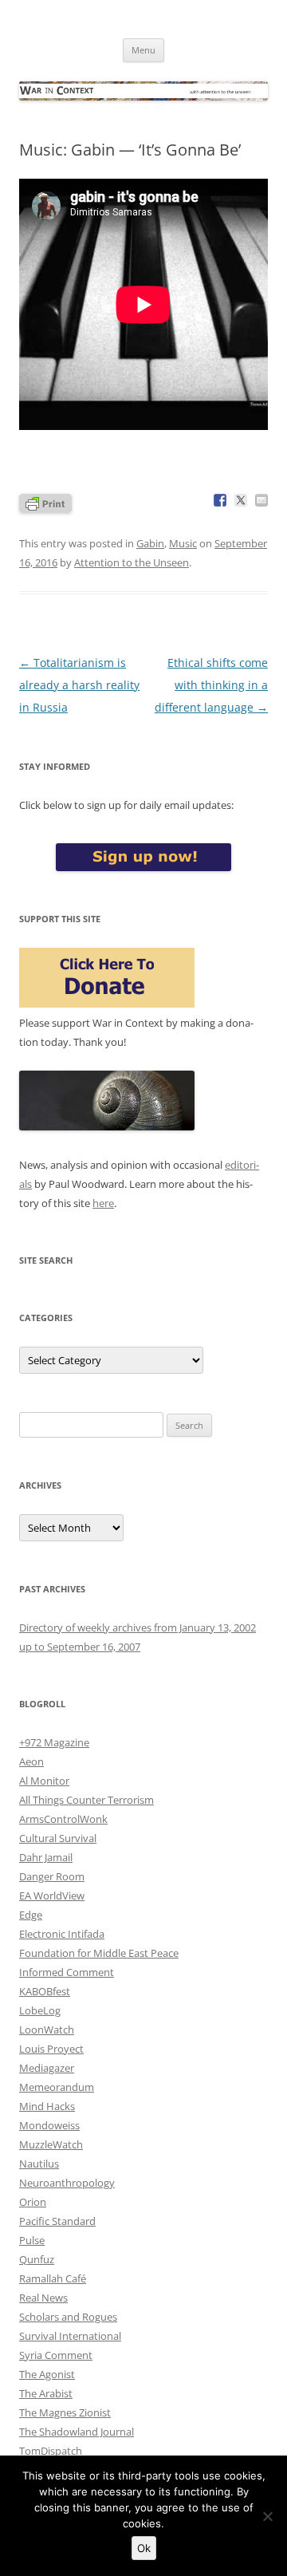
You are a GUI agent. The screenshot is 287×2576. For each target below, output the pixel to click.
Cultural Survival (58, 1838)
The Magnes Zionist (65, 2412)
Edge (31, 1915)
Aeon (31, 1761)
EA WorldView (52, 1896)
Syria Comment (56, 2355)
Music (183, 543)
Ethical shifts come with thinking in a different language (211, 685)
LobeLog (40, 2010)
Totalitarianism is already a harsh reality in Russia (79, 685)
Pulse (32, 2240)
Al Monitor (44, 1781)
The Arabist (46, 2393)
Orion (33, 2202)
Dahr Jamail (46, 1857)
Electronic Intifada (62, 1934)
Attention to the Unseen (132, 562)
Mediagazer (47, 2068)
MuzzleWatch (51, 2144)
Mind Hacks (47, 2106)
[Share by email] (261, 500)
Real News (43, 2298)
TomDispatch (51, 2451)
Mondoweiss (49, 2125)
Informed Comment (67, 1972)
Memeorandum (57, 2087)
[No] (267, 2516)
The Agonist (47, 2374)
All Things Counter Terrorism (86, 1800)
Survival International (70, 2336)
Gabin (150, 543)
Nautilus (39, 2164)
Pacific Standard (57, 2221)
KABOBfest (45, 1991)
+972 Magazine (54, 1742)
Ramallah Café (53, 2278)
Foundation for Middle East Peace (99, 1953)
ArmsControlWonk (63, 1819)
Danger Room (52, 1876)
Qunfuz (37, 2259)
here (103, 1203)
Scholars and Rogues (68, 2317)
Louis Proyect (51, 2049)
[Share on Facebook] (220, 500)
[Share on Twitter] (241, 500)
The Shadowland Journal (77, 2432)
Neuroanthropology (67, 2183)
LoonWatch (47, 2030)
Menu (143, 50)
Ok (144, 2548)
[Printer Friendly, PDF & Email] (45, 502)
